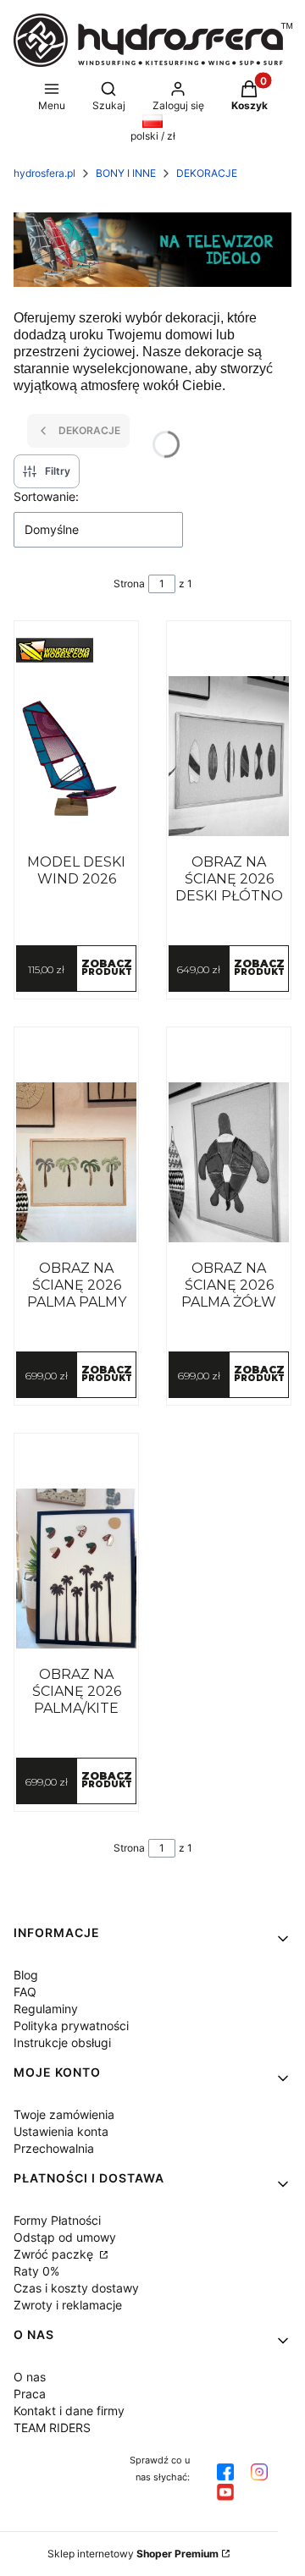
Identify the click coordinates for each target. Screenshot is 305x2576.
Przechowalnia (54, 2148)
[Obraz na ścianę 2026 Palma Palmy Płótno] (76, 1163)
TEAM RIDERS (52, 2427)
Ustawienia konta (61, 2131)
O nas (30, 2377)
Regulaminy (46, 2009)
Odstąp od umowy (65, 2237)
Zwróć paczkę (55, 2254)
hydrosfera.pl (44, 173)
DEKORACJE (207, 173)
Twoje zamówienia (64, 2114)
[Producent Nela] (76, 650)
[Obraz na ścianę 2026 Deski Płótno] (229, 757)
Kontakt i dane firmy (69, 2411)
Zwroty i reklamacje (68, 2305)
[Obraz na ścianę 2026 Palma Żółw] (229, 1163)
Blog (26, 1975)
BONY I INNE (126, 173)
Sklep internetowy (133, 2554)
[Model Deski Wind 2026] (76, 757)
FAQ (25, 1992)
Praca (30, 2394)
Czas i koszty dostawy (76, 2288)
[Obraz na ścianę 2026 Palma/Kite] (76, 1569)
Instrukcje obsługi (62, 2042)
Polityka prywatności (71, 2026)
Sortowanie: (46, 496)
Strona (129, 583)
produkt (107, 967)
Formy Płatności (57, 2220)
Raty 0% (36, 2271)
